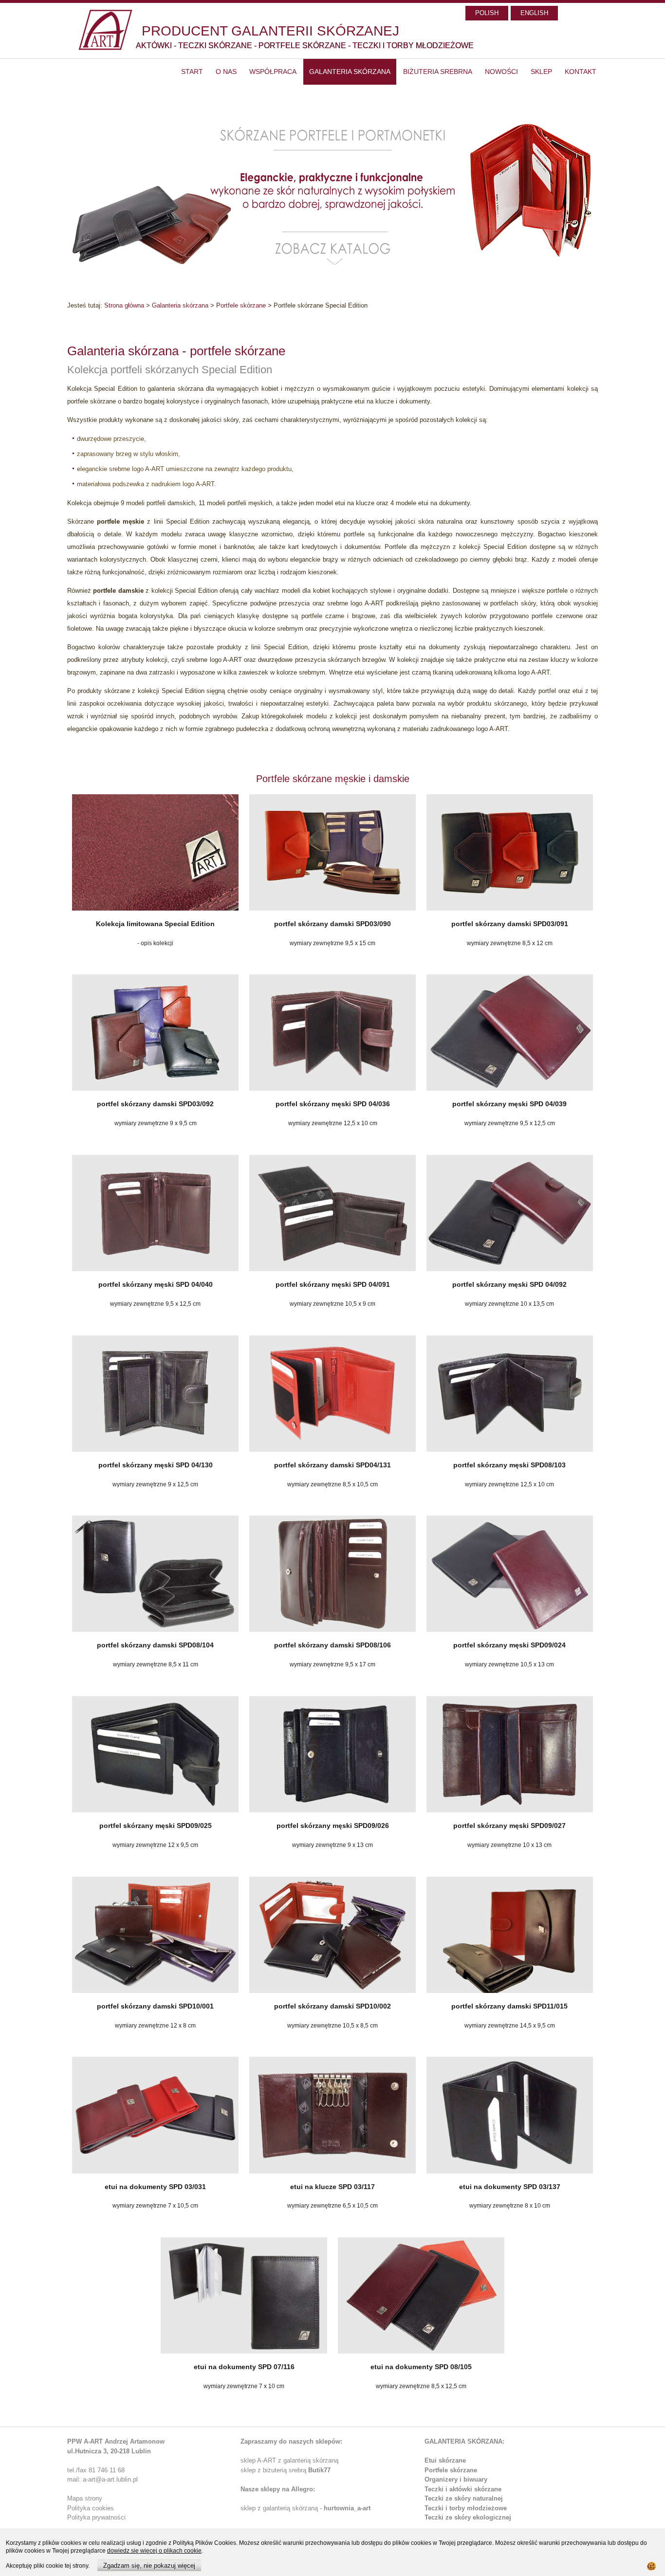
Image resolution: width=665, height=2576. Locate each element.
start (192, 72)
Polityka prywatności (96, 2517)
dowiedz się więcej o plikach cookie (154, 2551)
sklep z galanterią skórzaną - (282, 2508)
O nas (226, 72)
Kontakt (581, 72)
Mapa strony (85, 2498)
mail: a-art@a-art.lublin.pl (102, 2479)
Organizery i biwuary (456, 2479)
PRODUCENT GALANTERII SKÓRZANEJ (270, 31)
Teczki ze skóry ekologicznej (468, 2517)
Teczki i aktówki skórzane (463, 2489)
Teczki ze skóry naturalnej (464, 2498)
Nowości (501, 72)
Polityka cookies (91, 2508)
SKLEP (541, 72)
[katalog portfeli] (332, 196)
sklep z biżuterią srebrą (286, 2470)
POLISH (487, 13)
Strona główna (124, 305)
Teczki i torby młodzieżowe (466, 2508)
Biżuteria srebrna (438, 72)
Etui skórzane (445, 2460)
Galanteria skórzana (350, 72)
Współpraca (273, 72)
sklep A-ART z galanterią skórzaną (289, 2460)
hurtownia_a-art (347, 2508)
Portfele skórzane (241, 305)
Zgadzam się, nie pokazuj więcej (149, 2566)
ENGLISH (534, 13)
